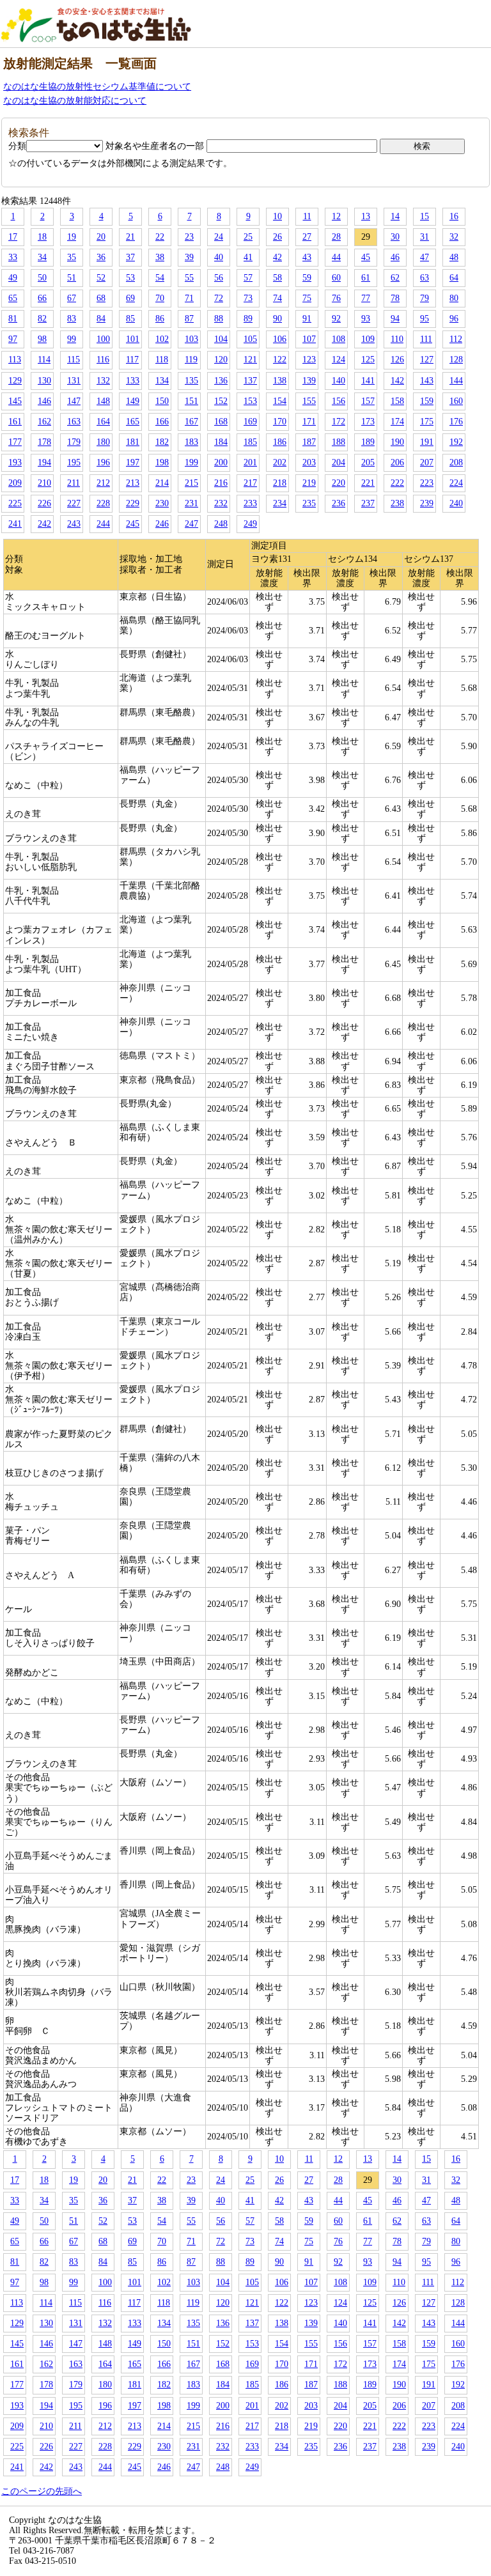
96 (454, 319)
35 (72, 257)
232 (221, 503)
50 (42, 278)
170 (280, 422)
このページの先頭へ (42, 2491)
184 (221, 442)
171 (309, 422)
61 (366, 278)
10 (277, 216)
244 (103, 524)
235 (309, 503)
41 (248, 257)
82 (42, 319)
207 (427, 462)
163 (74, 422)
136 (221, 381)
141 (368, 381)
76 (336, 298)
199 (191, 462)
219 (309, 483)
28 (336, 237)
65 (13, 298)
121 (250, 360)
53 (130, 278)
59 (307, 278)
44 (336, 257)
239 (427, 503)
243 (74, 524)
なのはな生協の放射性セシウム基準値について (97, 87)
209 (15, 483)
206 (397, 462)
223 (427, 483)
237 (368, 503)
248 (221, 524)
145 (15, 401)
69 (130, 298)
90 (277, 319)
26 (277, 237)
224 (456, 483)
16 (454, 216)
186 (280, 442)
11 (307, 216)
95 (425, 319)
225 (15, 503)
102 (162, 339)
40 (219, 257)
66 (42, 298)
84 (101, 319)
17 (13, 237)
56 (219, 278)
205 (368, 462)
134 (162, 381)
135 (191, 381)
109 (368, 339)
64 (454, 278)
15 (425, 216)
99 (72, 339)
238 (397, 503)
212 (103, 483)
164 (103, 422)
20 (101, 237)
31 (425, 237)
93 (366, 319)
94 (395, 319)
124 (339, 360)
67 (72, 298)
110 (397, 339)
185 (250, 442)
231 (191, 503)
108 (339, 339)
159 (427, 401)
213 (133, 483)
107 (309, 339)
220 (339, 483)
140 (339, 381)
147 (74, 401)
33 (13, 257)
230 (162, 503)
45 (366, 257)
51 (72, 278)
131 (74, 381)
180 (103, 442)
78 (395, 298)
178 (44, 442)
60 (336, 278)
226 (44, 503)
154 (280, 401)
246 (162, 524)
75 (307, 298)
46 (395, 257)
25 (248, 237)
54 (160, 278)
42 (277, 257)
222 (397, 483)
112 (456, 339)
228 (103, 503)
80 (454, 298)
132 (103, 381)
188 (339, 442)
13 (366, 216)
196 (103, 462)
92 (336, 319)
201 (250, 462)
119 (191, 360)
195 (74, 462)
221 (368, 483)
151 (191, 401)
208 (456, 462)
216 (221, 483)
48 (454, 257)
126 (397, 360)
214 (162, 483)
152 (221, 401)
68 (101, 298)
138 (280, 381)
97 (13, 339)
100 (103, 339)
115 (74, 360)
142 (397, 381)
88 (219, 319)
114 (44, 360)
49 (13, 278)
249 (250, 524)
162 (44, 422)
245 (133, 524)
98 (42, 339)
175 (427, 422)
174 (397, 422)
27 (307, 237)
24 (219, 237)
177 (15, 442)
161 (15, 422)
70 (160, 298)
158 (397, 401)
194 (44, 462)
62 (395, 278)
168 (221, 422)
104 (221, 339)
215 (191, 483)
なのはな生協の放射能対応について (75, 101)
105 (250, 339)
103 (191, 339)
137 (250, 381)
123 (309, 360)
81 (13, 319)
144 (456, 381)
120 (221, 360)
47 (425, 257)
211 (74, 483)
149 (133, 401)
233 (250, 503)
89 (248, 319)
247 (191, 524)
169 (250, 422)
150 (162, 401)
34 (42, 257)
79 (425, 298)
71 (189, 298)
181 (133, 442)
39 (189, 257)
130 (44, 381)
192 (456, 442)
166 (162, 422)
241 (15, 524)
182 (162, 442)
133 (133, 381)
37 (130, 257)
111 (426, 339)
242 (44, 524)
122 (280, 360)
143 (427, 381)
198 (162, 462)
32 (454, 237)
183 (191, 442)
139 (309, 381)
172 (339, 422)
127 (427, 360)
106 (280, 339)
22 (160, 237)
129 (15, 381)
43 (307, 257)
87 (189, 319)
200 (221, 462)
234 (280, 503)
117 (132, 360)
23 (189, 237)
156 (339, 401)
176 (456, 422)
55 (189, 278)
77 (366, 298)
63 (425, 278)
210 (44, 483)
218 (280, 483)
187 (309, 442)
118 (162, 360)
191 (427, 442)
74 (277, 298)
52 (101, 278)
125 (368, 360)
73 (248, 298)
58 (277, 278)
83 (72, 319)
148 (103, 401)
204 (339, 462)
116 (103, 360)
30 (395, 237)
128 (456, 360)
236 (339, 503)
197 (133, 462)
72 (219, 298)
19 (72, 237)
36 (101, 257)
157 (368, 401)
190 (397, 442)
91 (307, 319)
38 (160, 257)
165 (133, 422)
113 (15, 360)
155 (309, 401)
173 (368, 422)
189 (368, 442)
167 (191, 422)
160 (456, 401)
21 (130, 237)
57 (248, 278)
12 (336, 216)
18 (42, 237)
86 (160, 319)
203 (309, 462)
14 (395, 216)
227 (74, 503)
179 (74, 442)
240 (456, 503)
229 (133, 503)
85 (130, 319)
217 (250, 483)
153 (250, 401)
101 (133, 339)
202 (280, 462)
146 (44, 401)
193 (15, 462)
